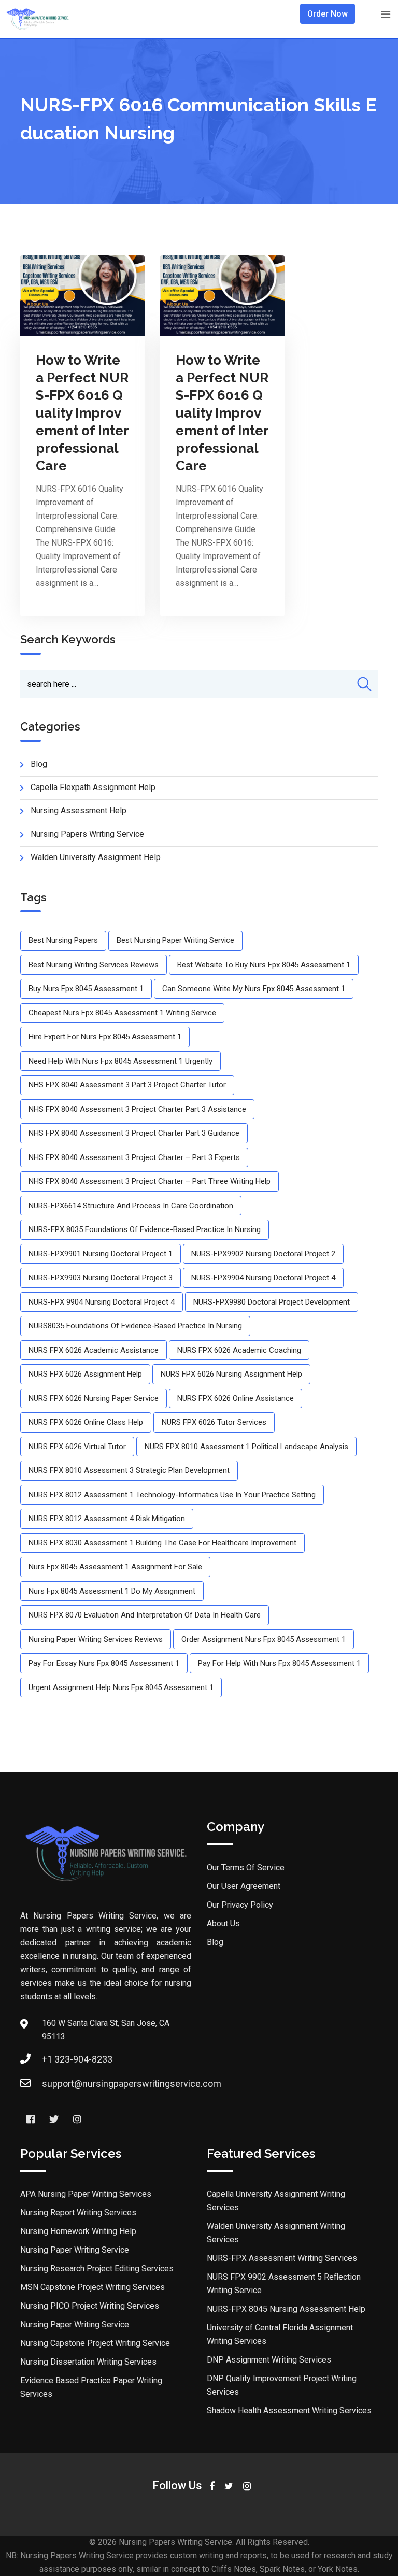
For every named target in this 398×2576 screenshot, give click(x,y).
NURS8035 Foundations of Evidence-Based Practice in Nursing (135, 1326)
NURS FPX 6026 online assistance (236, 1398)
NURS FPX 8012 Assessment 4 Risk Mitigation (107, 1519)
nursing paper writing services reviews (96, 1639)
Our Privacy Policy (240, 1905)
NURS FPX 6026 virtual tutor (77, 1447)
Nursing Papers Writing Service (87, 834)
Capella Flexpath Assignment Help (93, 787)
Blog (215, 1942)
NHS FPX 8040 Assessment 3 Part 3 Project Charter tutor (127, 1085)
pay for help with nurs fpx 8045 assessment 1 (279, 1663)
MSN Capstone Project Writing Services (93, 2287)
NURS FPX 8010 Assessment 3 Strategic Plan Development (129, 1470)
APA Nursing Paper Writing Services (86, 2194)
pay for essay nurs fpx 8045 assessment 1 (104, 1663)
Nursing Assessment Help (79, 811)
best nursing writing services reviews (94, 965)
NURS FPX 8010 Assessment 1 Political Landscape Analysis (246, 1447)
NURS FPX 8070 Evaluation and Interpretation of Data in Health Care (145, 1615)
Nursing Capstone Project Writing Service (95, 2343)
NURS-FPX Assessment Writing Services (282, 2258)
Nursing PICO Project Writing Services (90, 2306)
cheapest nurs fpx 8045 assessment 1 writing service (122, 1013)
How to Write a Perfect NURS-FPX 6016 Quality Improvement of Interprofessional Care (82, 413)
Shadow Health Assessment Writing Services (289, 2410)
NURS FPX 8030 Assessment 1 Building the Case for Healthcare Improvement (162, 1543)
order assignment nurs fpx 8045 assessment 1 (264, 1639)
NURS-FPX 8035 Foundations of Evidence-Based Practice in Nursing (145, 1229)
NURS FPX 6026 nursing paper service (94, 1398)
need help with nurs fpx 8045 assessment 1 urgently (120, 1061)
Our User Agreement (244, 1886)
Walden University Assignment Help (96, 857)
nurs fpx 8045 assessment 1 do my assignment (112, 1591)
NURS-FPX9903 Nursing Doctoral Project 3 (101, 1278)
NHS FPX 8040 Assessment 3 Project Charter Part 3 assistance (137, 1109)
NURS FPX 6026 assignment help (85, 1374)
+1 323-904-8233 (77, 2059)
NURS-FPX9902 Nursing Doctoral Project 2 (263, 1254)
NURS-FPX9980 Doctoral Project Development (272, 1302)
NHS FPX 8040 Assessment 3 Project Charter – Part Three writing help (150, 1181)
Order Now (328, 14)
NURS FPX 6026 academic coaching (239, 1350)
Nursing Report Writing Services (78, 2213)
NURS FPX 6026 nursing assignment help (231, 1374)
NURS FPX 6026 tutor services (214, 1422)
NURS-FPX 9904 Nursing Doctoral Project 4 (102, 1302)
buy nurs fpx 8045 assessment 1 (86, 989)
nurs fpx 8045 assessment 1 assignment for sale (115, 1567)
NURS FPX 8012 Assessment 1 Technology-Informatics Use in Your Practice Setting (172, 1495)
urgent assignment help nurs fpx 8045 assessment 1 (121, 1687)
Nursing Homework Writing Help (78, 2231)
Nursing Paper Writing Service (75, 2250)
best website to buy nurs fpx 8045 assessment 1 (264, 965)
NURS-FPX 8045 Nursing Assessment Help (286, 2309)
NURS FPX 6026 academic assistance (94, 1350)
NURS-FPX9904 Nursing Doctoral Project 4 (263, 1278)
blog (39, 764)
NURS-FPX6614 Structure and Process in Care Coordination (131, 1206)
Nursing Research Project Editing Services (97, 2269)
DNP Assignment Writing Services (269, 2360)
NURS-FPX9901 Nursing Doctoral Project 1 (101, 1254)
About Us (223, 1923)
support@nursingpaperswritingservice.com (132, 2084)
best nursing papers (63, 940)
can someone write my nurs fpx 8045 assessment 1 (254, 989)
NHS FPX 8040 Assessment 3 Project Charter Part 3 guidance (134, 1133)
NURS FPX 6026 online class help (86, 1422)
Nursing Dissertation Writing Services (88, 2362)
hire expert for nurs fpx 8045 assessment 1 (105, 1037)
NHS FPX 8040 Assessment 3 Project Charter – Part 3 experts (134, 1157)
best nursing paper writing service (175, 940)
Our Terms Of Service (246, 1867)
